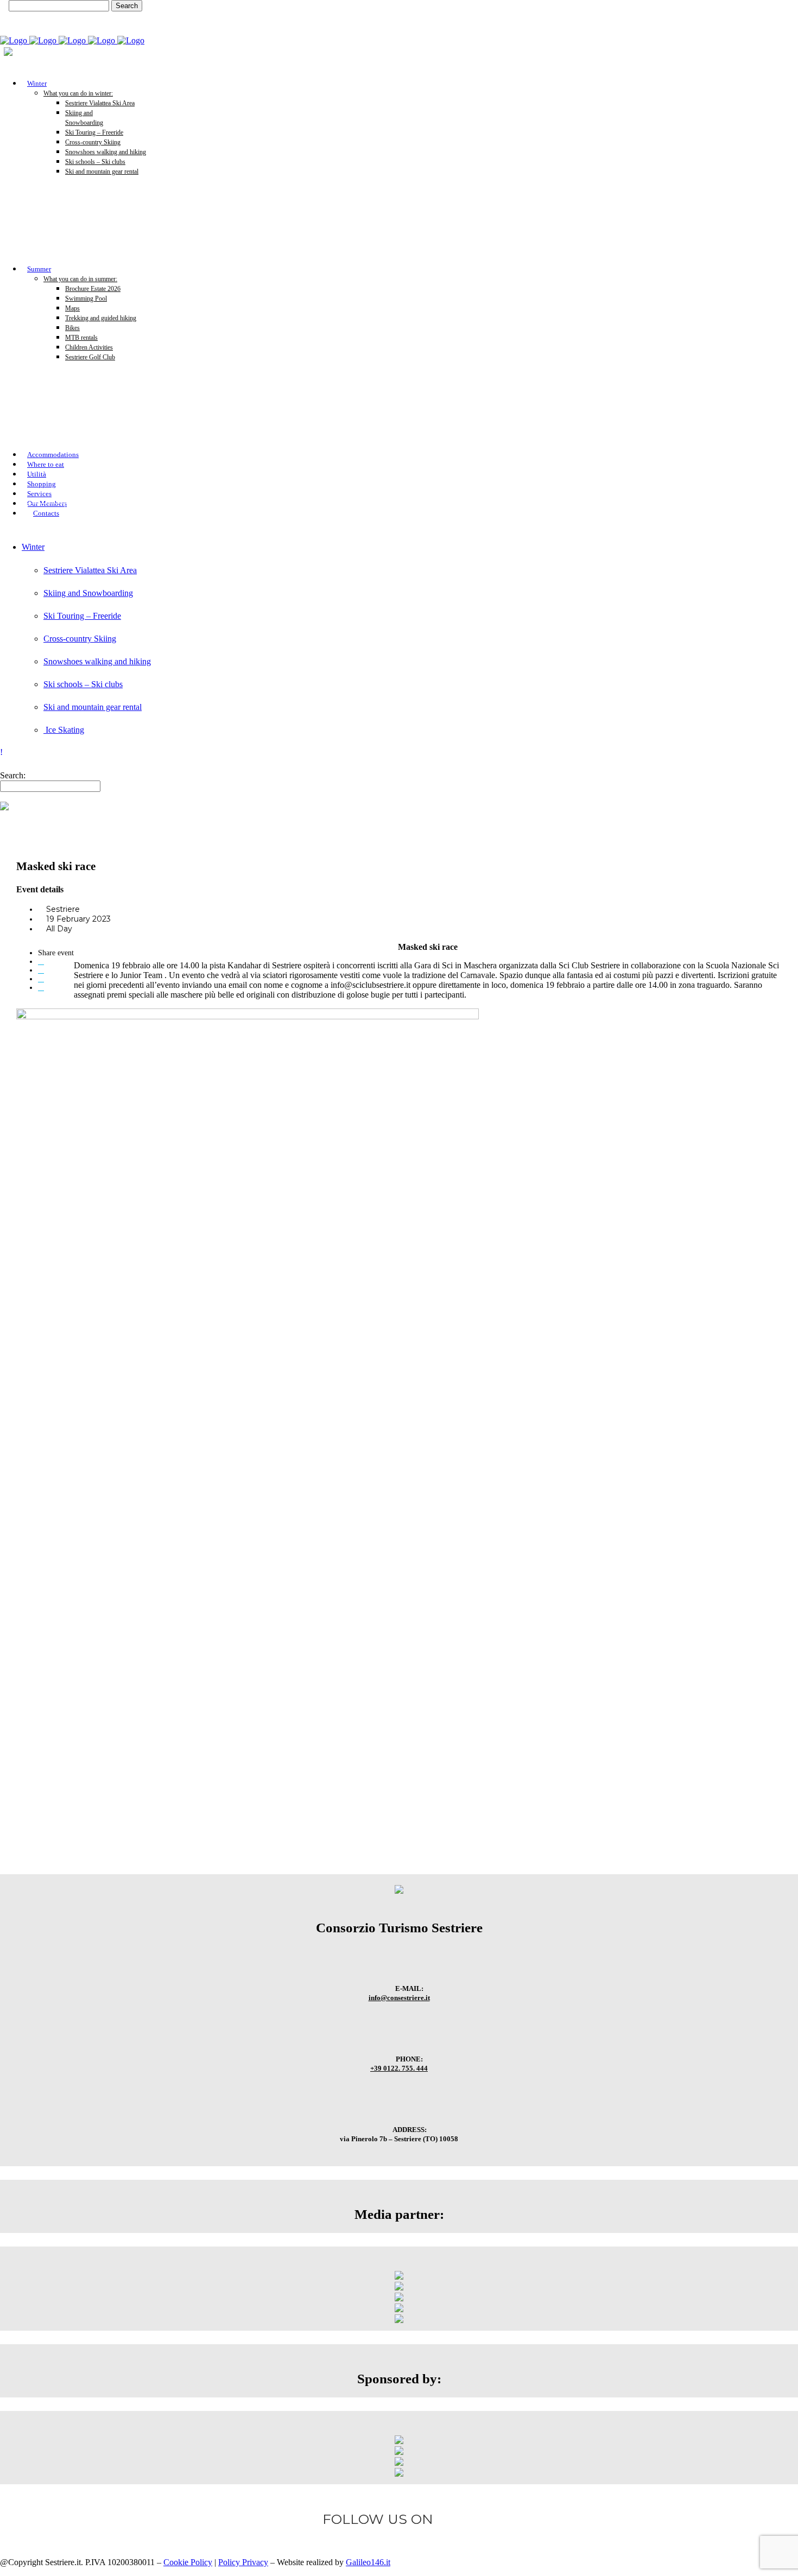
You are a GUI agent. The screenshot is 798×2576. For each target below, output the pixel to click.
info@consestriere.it (399, 1998)
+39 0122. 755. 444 (399, 2068)
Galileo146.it (368, 2562)
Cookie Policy (188, 2562)
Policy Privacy (243, 2562)
